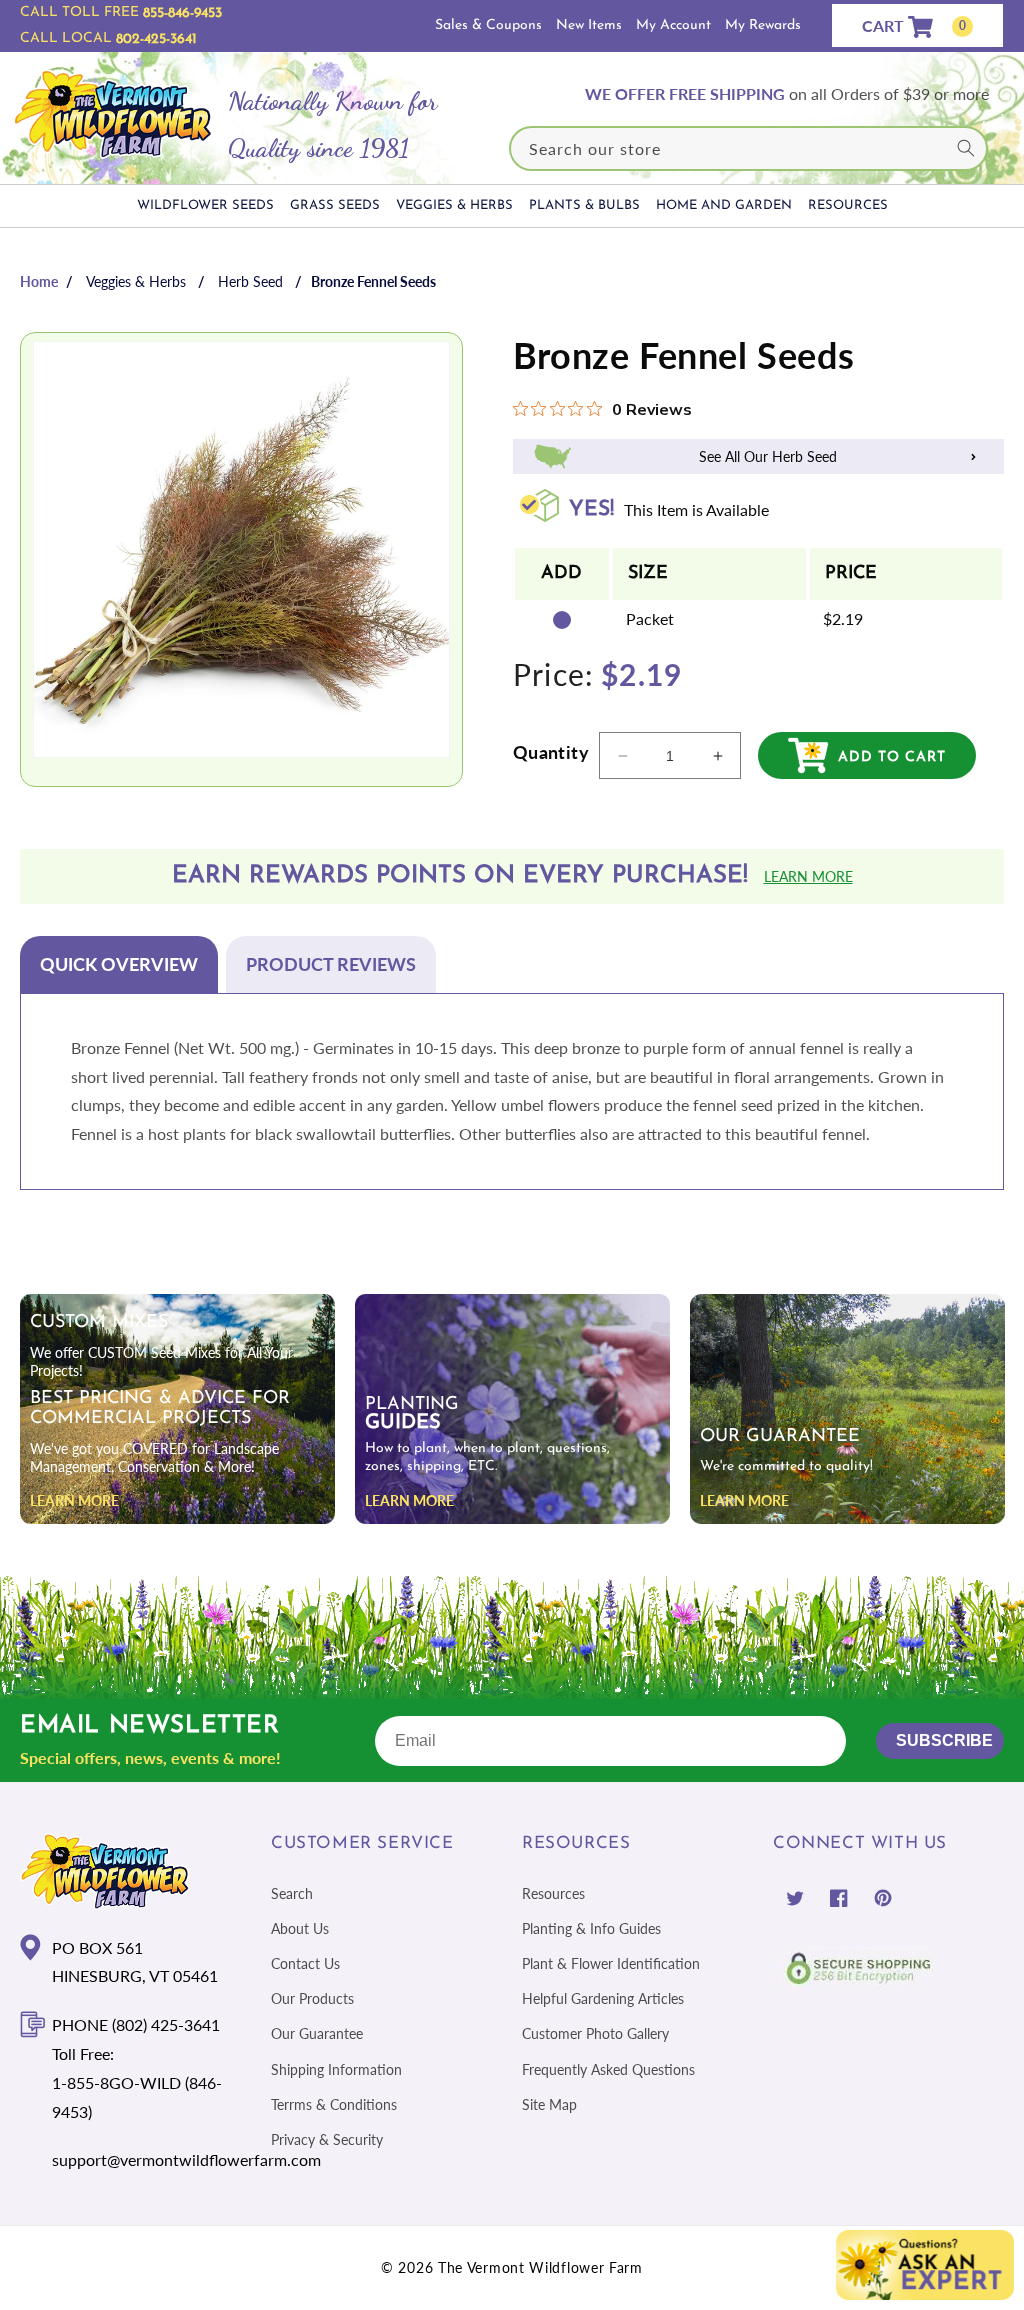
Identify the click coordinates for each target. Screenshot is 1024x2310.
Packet (650, 618)
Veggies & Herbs (136, 281)
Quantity (551, 752)
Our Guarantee (317, 2033)
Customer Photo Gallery (595, 2033)
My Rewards (763, 25)
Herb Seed (250, 281)
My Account (673, 25)
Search (292, 1893)
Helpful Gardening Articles (603, 1998)
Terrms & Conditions (334, 2104)
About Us (300, 1928)
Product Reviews (331, 964)
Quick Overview (119, 964)
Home (39, 281)
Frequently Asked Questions (608, 2069)
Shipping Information (336, 2069)
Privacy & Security (327, 2139)
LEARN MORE (74, 1500)
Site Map (549, 2104)
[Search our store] (966, 148)
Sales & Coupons (488, 25)
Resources (553, 1893)
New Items (589, 25)
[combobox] (748, 148)
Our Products (312, 1998)
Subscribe (944, 1740)
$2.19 (843, 618)
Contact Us (305, 1963)
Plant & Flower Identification (611, 1963)
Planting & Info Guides (591, 1928)
